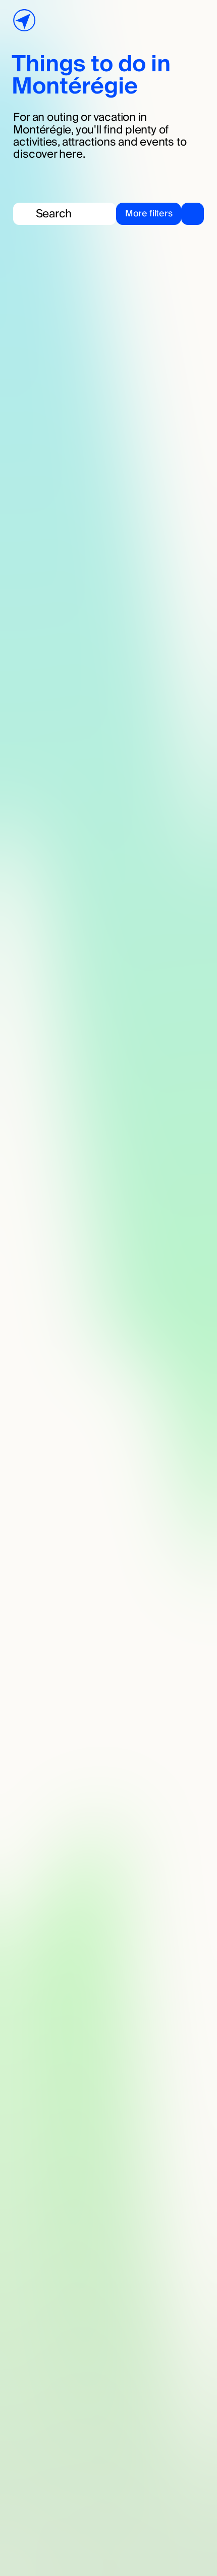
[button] (160, 214)
